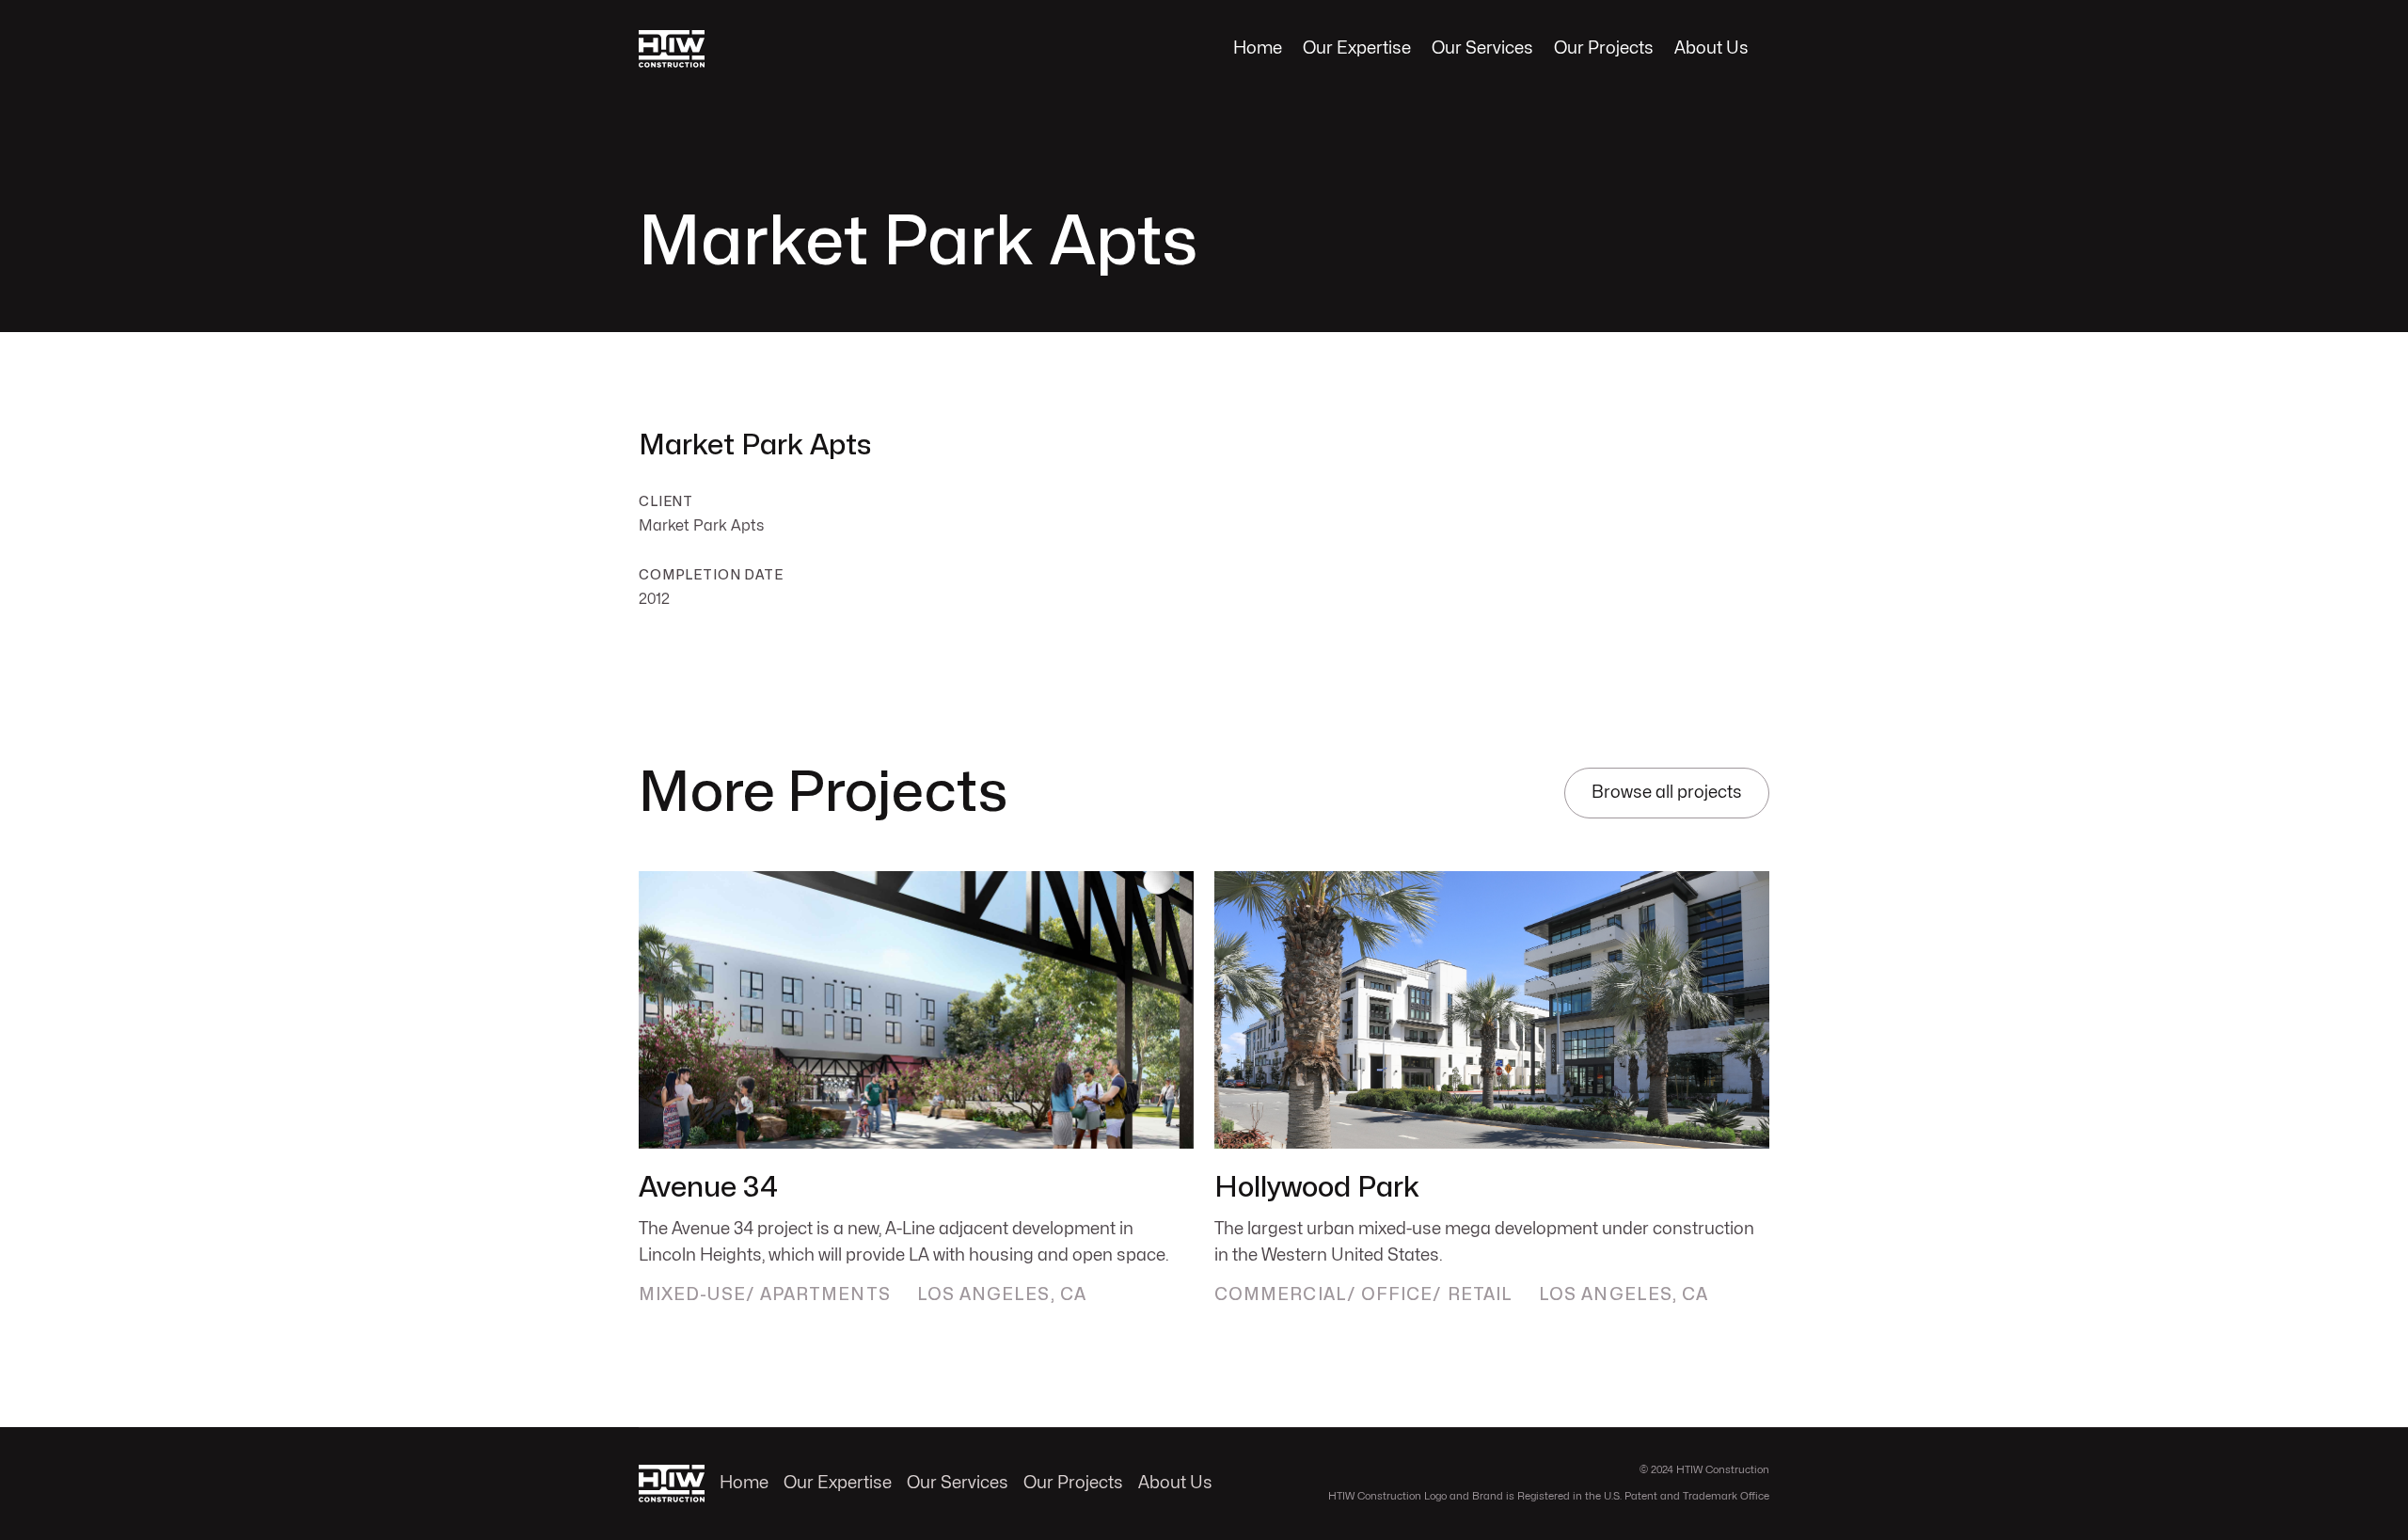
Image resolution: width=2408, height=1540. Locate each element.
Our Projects (1604, 48)
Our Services (1482, 48)
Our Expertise (1357, 48)
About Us (1711, 48)
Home (1258, 48)
